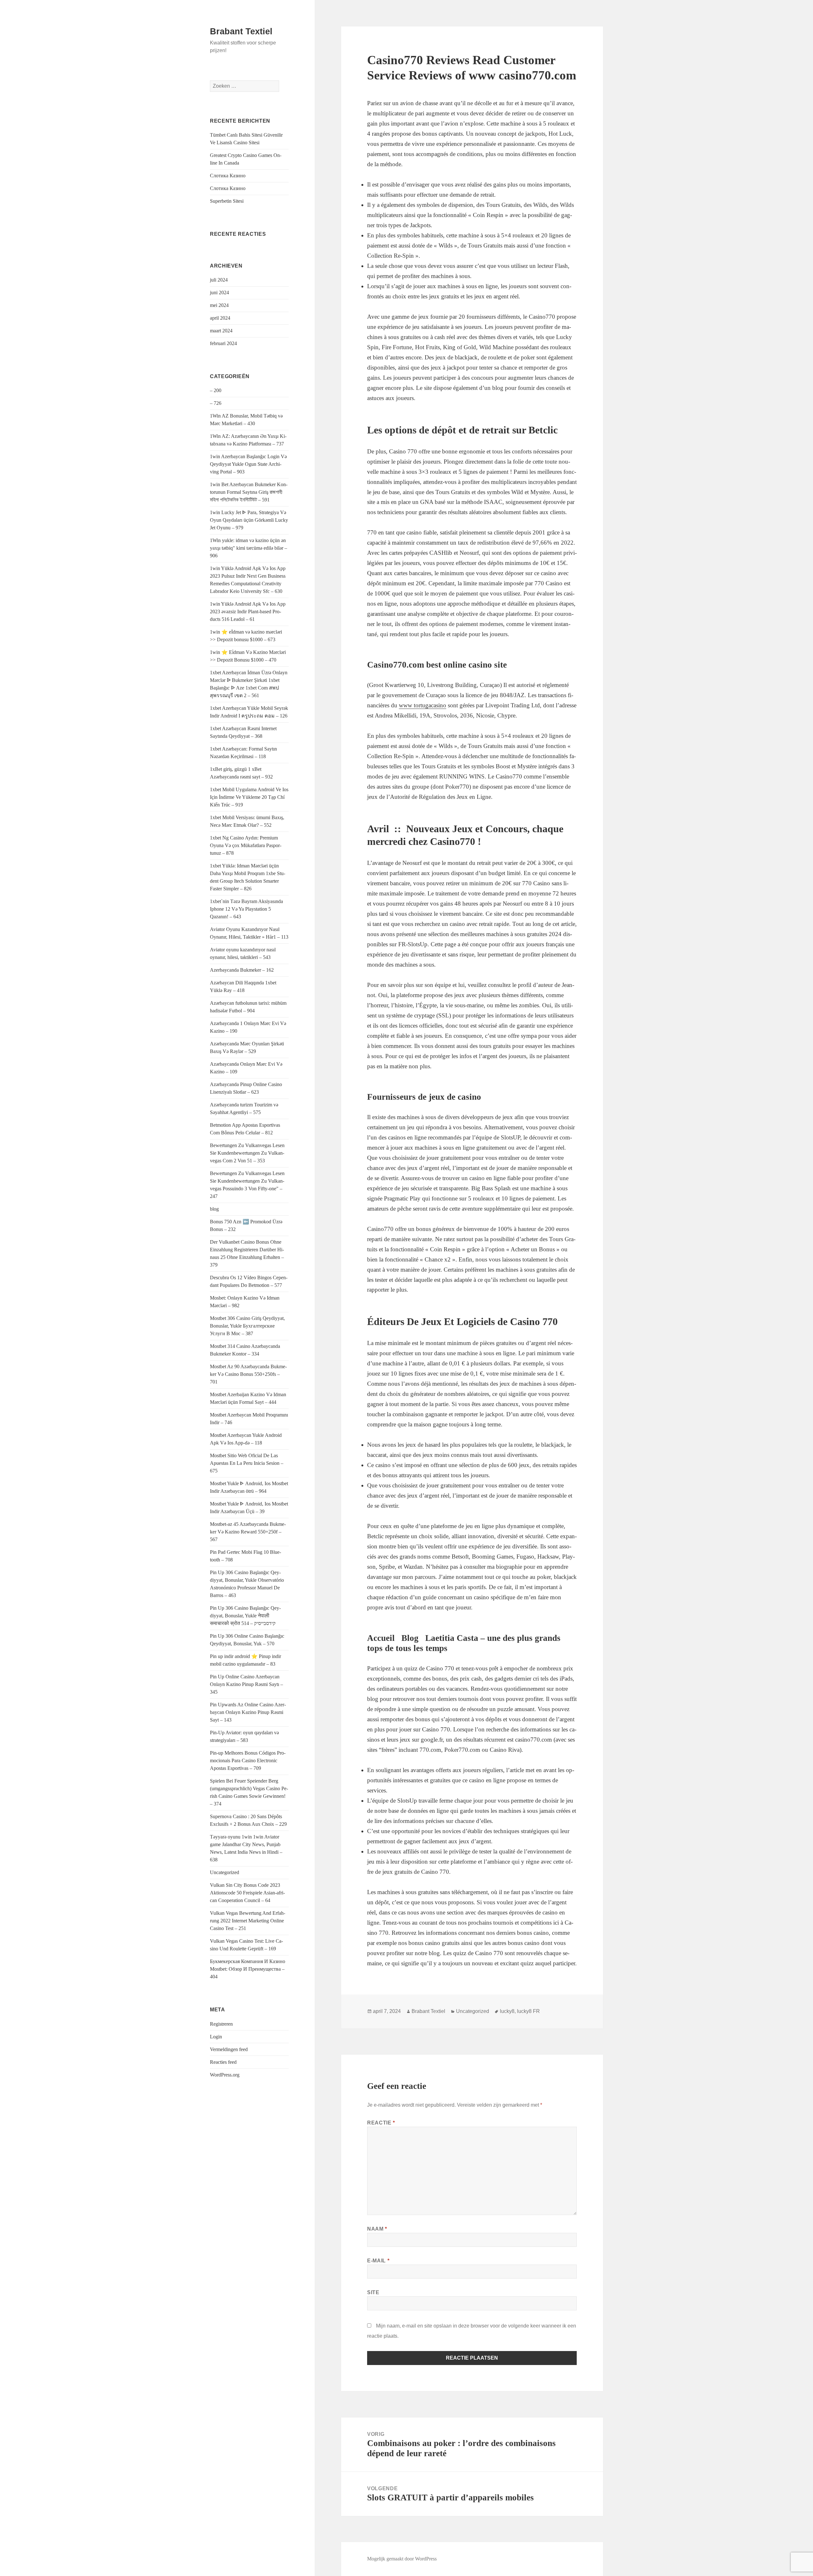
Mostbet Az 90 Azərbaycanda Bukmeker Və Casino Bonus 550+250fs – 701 (248, 1374)
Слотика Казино (228, 176)
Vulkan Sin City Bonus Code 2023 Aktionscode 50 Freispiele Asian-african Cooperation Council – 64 (247, 1893)
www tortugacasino (423, 705)
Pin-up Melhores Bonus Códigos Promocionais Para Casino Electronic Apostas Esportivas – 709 (248, 1760)
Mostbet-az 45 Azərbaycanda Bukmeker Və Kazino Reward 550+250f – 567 (248, 1532)
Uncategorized (225, 1872)
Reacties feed (223, 2062)
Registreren (221, 2024)
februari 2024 (223, 343)
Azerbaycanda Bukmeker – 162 (242, 970)
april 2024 (220, 318)
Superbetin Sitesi (227, 201)
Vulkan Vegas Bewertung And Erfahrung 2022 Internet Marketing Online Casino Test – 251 (248, 1921)
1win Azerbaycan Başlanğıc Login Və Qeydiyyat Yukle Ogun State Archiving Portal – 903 (248, 464)
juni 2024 (219, 292)
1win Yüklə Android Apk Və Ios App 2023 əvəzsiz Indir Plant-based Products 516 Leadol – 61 (248, 612)
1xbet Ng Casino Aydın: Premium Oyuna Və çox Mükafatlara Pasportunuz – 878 (246, 845)
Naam (377, 2229)
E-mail (378, 2261)
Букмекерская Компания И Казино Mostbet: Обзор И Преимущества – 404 (248, 1969)
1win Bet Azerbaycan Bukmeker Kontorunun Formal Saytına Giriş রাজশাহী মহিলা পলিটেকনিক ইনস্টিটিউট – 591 (249, 492)
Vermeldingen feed (229, 2049)
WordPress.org (225, 2075)
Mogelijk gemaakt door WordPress (402, 2559)
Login (216, 2037)
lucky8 (507, 2011)
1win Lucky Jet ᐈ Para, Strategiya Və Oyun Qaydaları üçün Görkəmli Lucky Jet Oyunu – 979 (249, 520)
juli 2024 (219, 280)
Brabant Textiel (241, 31)
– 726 (216, 403)
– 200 (216, 390)
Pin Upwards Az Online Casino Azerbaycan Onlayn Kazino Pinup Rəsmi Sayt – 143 (248, 1712)
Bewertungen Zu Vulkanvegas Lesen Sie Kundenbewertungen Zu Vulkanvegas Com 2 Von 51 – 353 (247, 1153)
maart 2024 (221, 331)
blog (214, 1209)
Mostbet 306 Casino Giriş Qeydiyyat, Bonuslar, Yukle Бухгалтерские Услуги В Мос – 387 (247, 1326)
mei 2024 (219, 305)
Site (373, 2292)
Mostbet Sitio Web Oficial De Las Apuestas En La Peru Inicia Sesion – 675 (247, 1463)
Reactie (381, 2123)
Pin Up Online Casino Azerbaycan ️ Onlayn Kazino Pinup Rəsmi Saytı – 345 (246, 1684)
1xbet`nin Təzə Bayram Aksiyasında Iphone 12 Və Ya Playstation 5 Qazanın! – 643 (246, 909)
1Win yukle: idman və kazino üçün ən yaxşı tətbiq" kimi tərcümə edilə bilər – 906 (249, 548)
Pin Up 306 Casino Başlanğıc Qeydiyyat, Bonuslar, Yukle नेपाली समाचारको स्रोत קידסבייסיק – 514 (245, 1616)
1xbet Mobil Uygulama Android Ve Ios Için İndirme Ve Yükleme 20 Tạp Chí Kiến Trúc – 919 (249, 797)
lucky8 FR (528, 2011)
